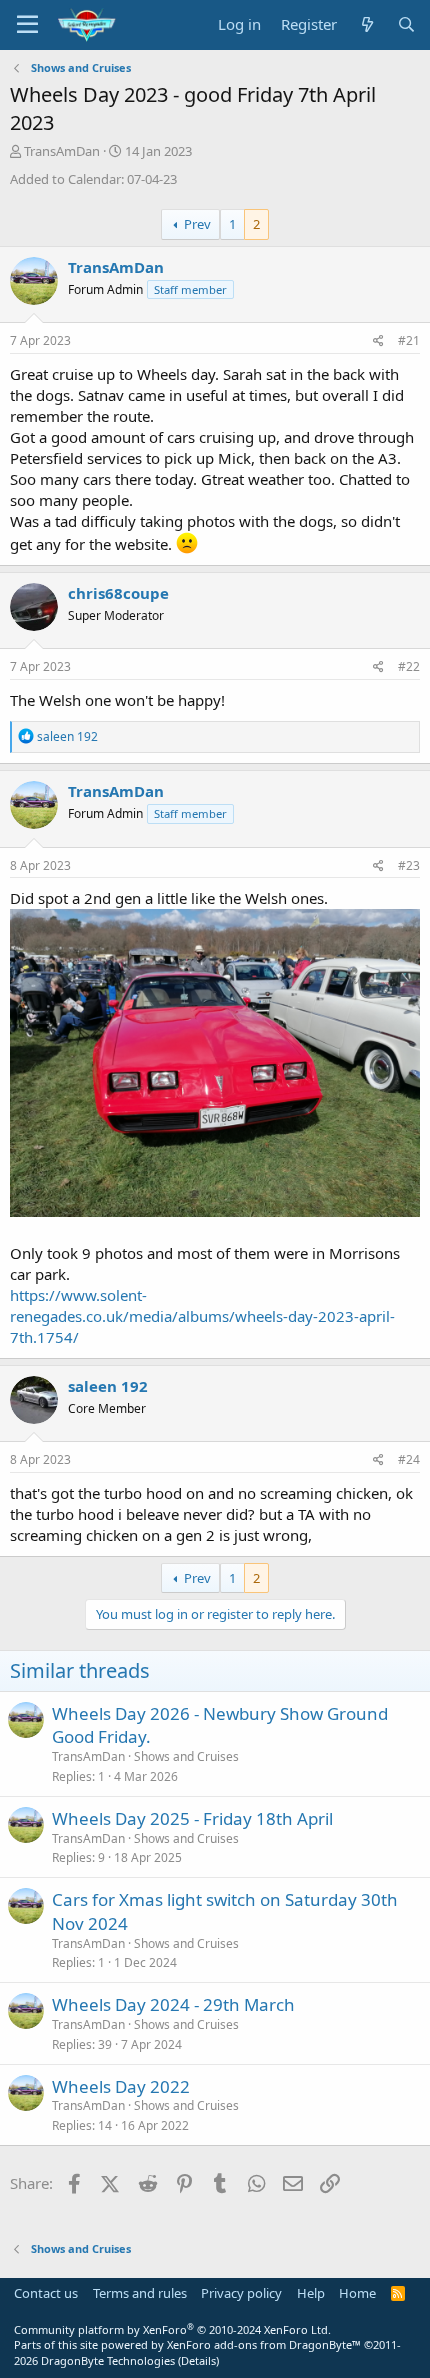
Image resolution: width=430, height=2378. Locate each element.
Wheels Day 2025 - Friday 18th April (192, 1818)
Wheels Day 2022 (121, 2086)
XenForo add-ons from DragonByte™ (264, 2344)
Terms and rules (140, 2293)
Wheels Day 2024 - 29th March (173, 2004)
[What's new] (366, 24)
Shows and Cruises (186, 1756)
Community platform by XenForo (172, 2329)
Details (198, 2360)
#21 (409, 340)
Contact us (46, 2293)
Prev (197, 224)
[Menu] (27, 25)
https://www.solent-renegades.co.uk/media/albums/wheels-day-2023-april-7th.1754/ (202, 1316)
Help (311, 2293)
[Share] (378, 341)
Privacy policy (241, 2293)
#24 (409, 1459)
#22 (409, 666)
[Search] (406, 24)
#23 (409, 865)
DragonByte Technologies (108, 2360)
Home (357, 2293)
